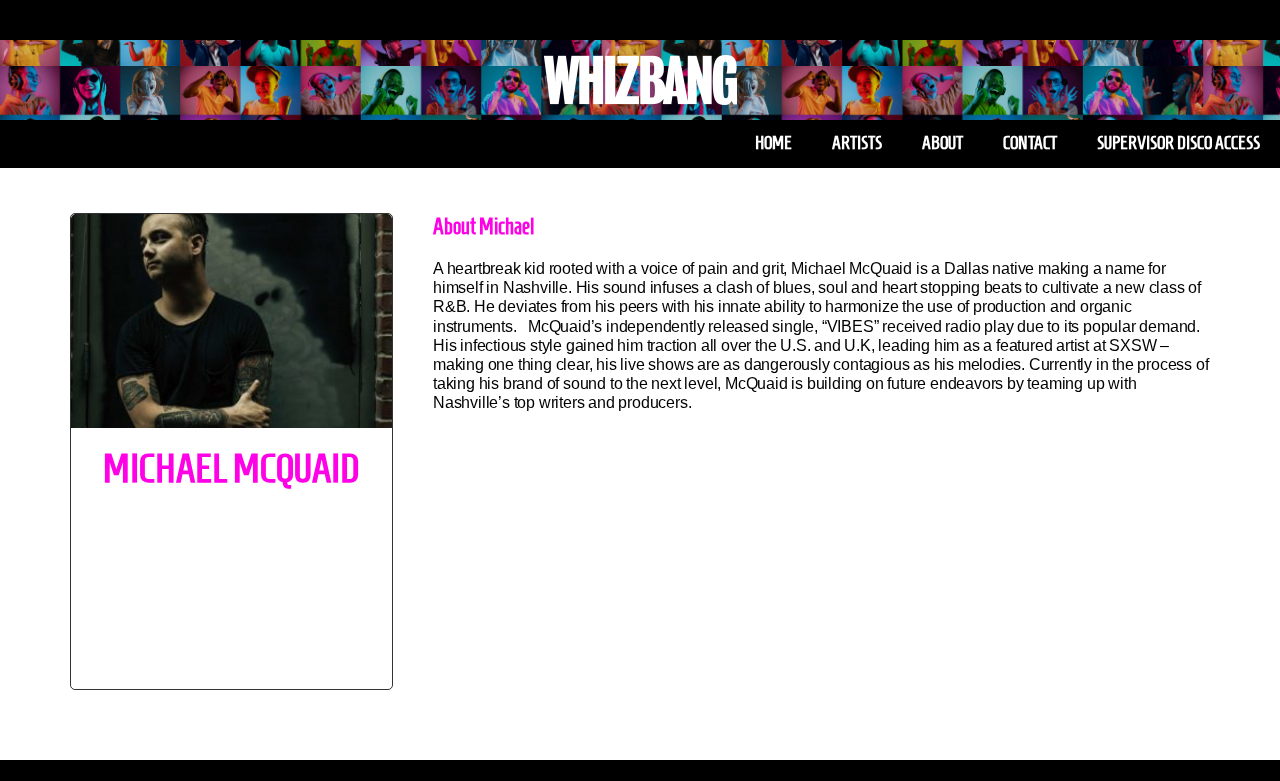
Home (773, 143)
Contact (1030, 143)
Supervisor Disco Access (1178, 143)
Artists (857, 143)
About (942, 143)
